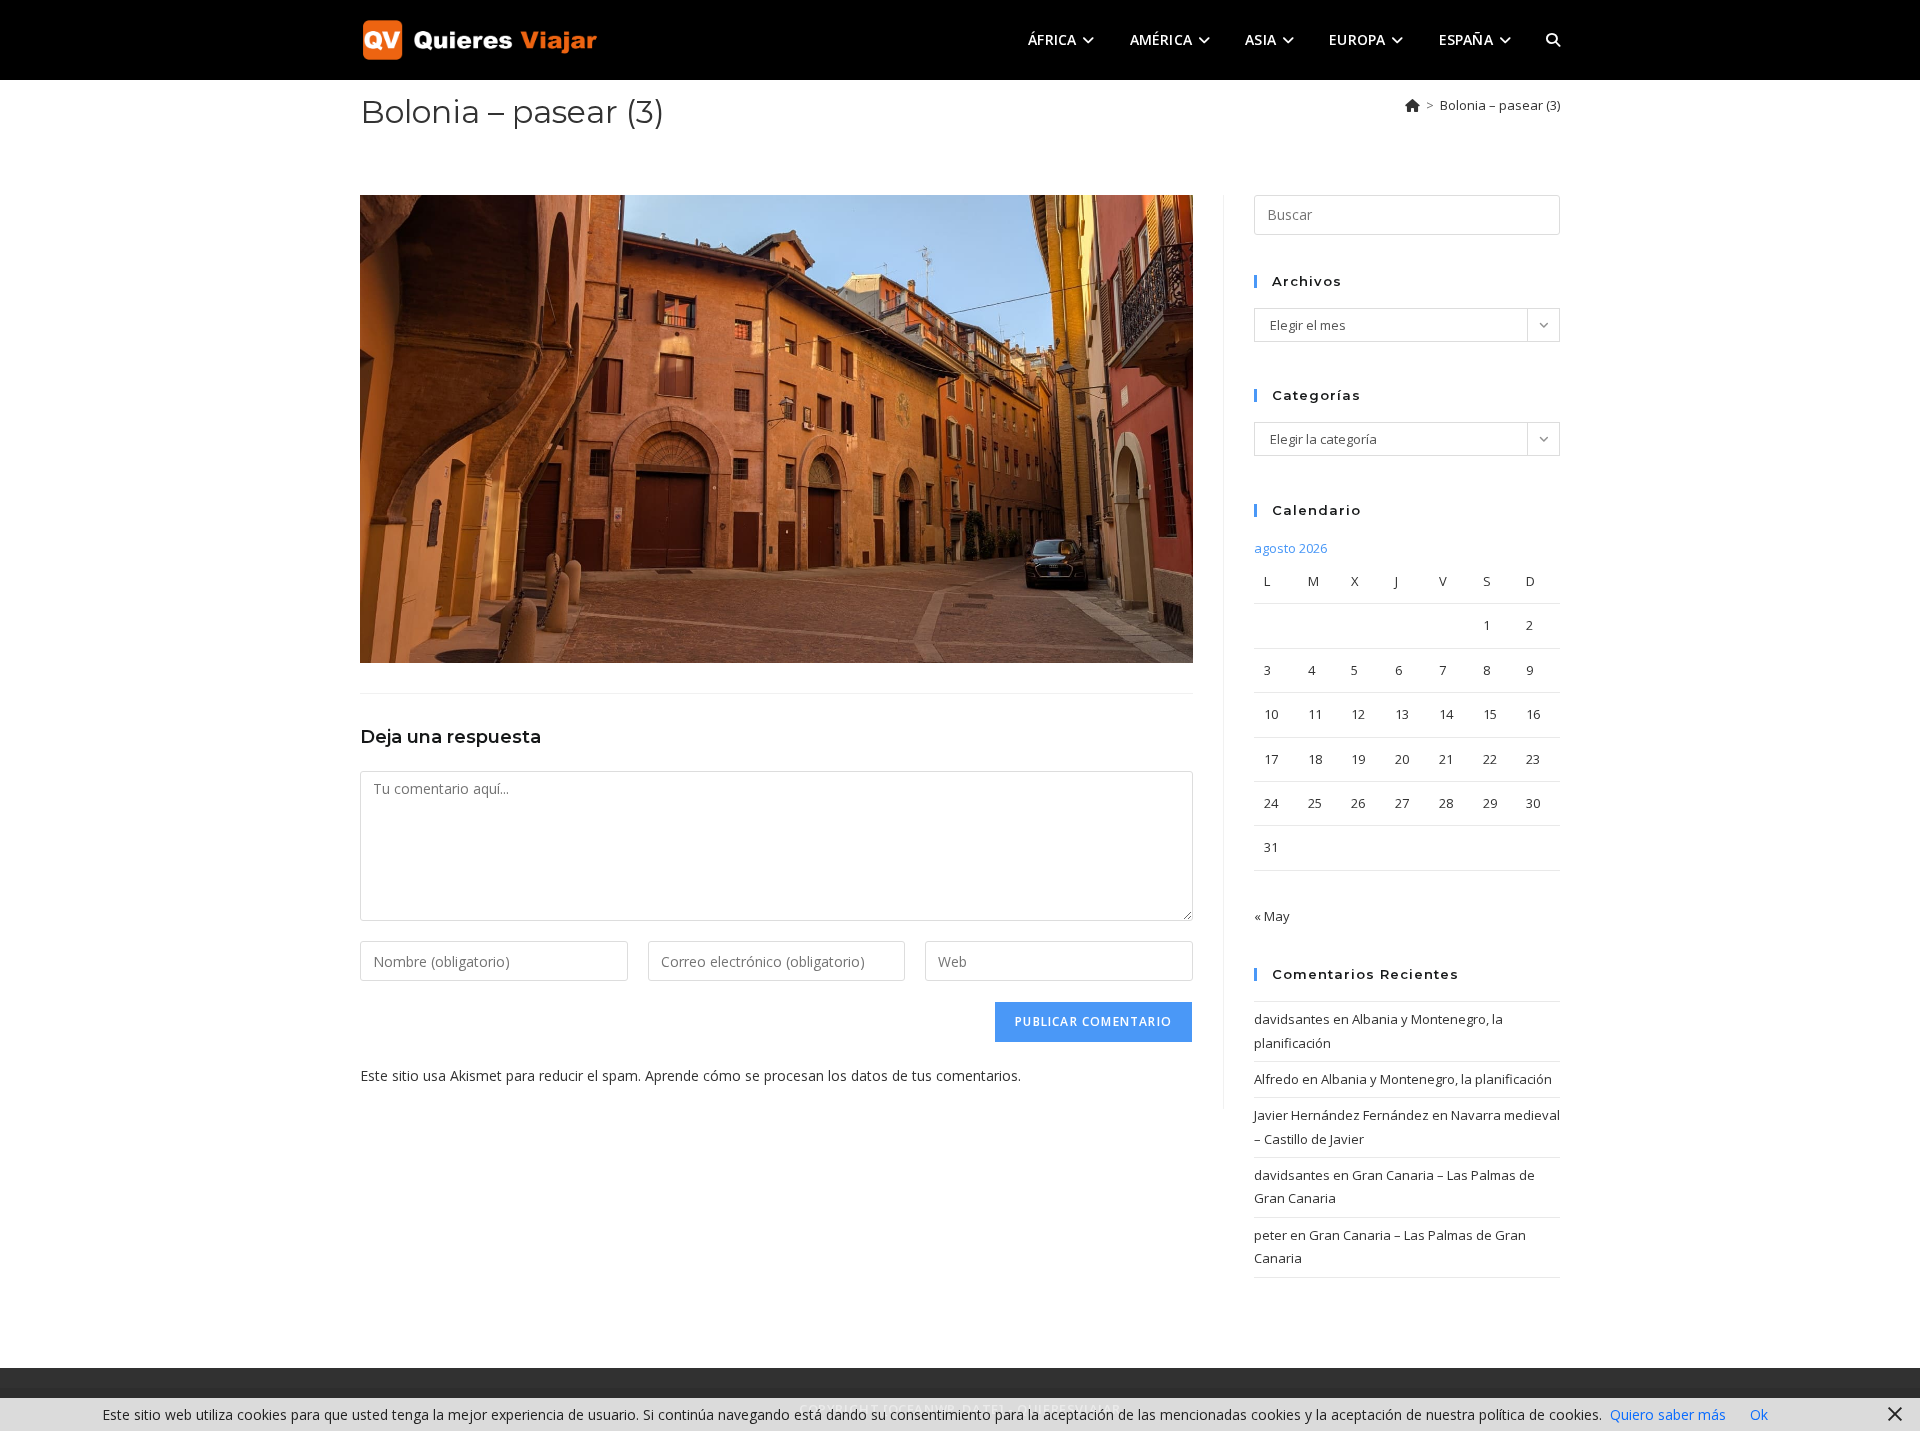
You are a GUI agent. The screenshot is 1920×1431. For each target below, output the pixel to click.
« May (1272, 916)
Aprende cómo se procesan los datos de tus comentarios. (833, 1075)
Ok (1759, 1414)
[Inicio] (1412, 105)
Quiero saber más (1668, 1414)
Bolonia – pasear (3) (1500, 105)
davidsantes (1292, 1019)
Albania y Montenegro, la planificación (1436, 1079)
